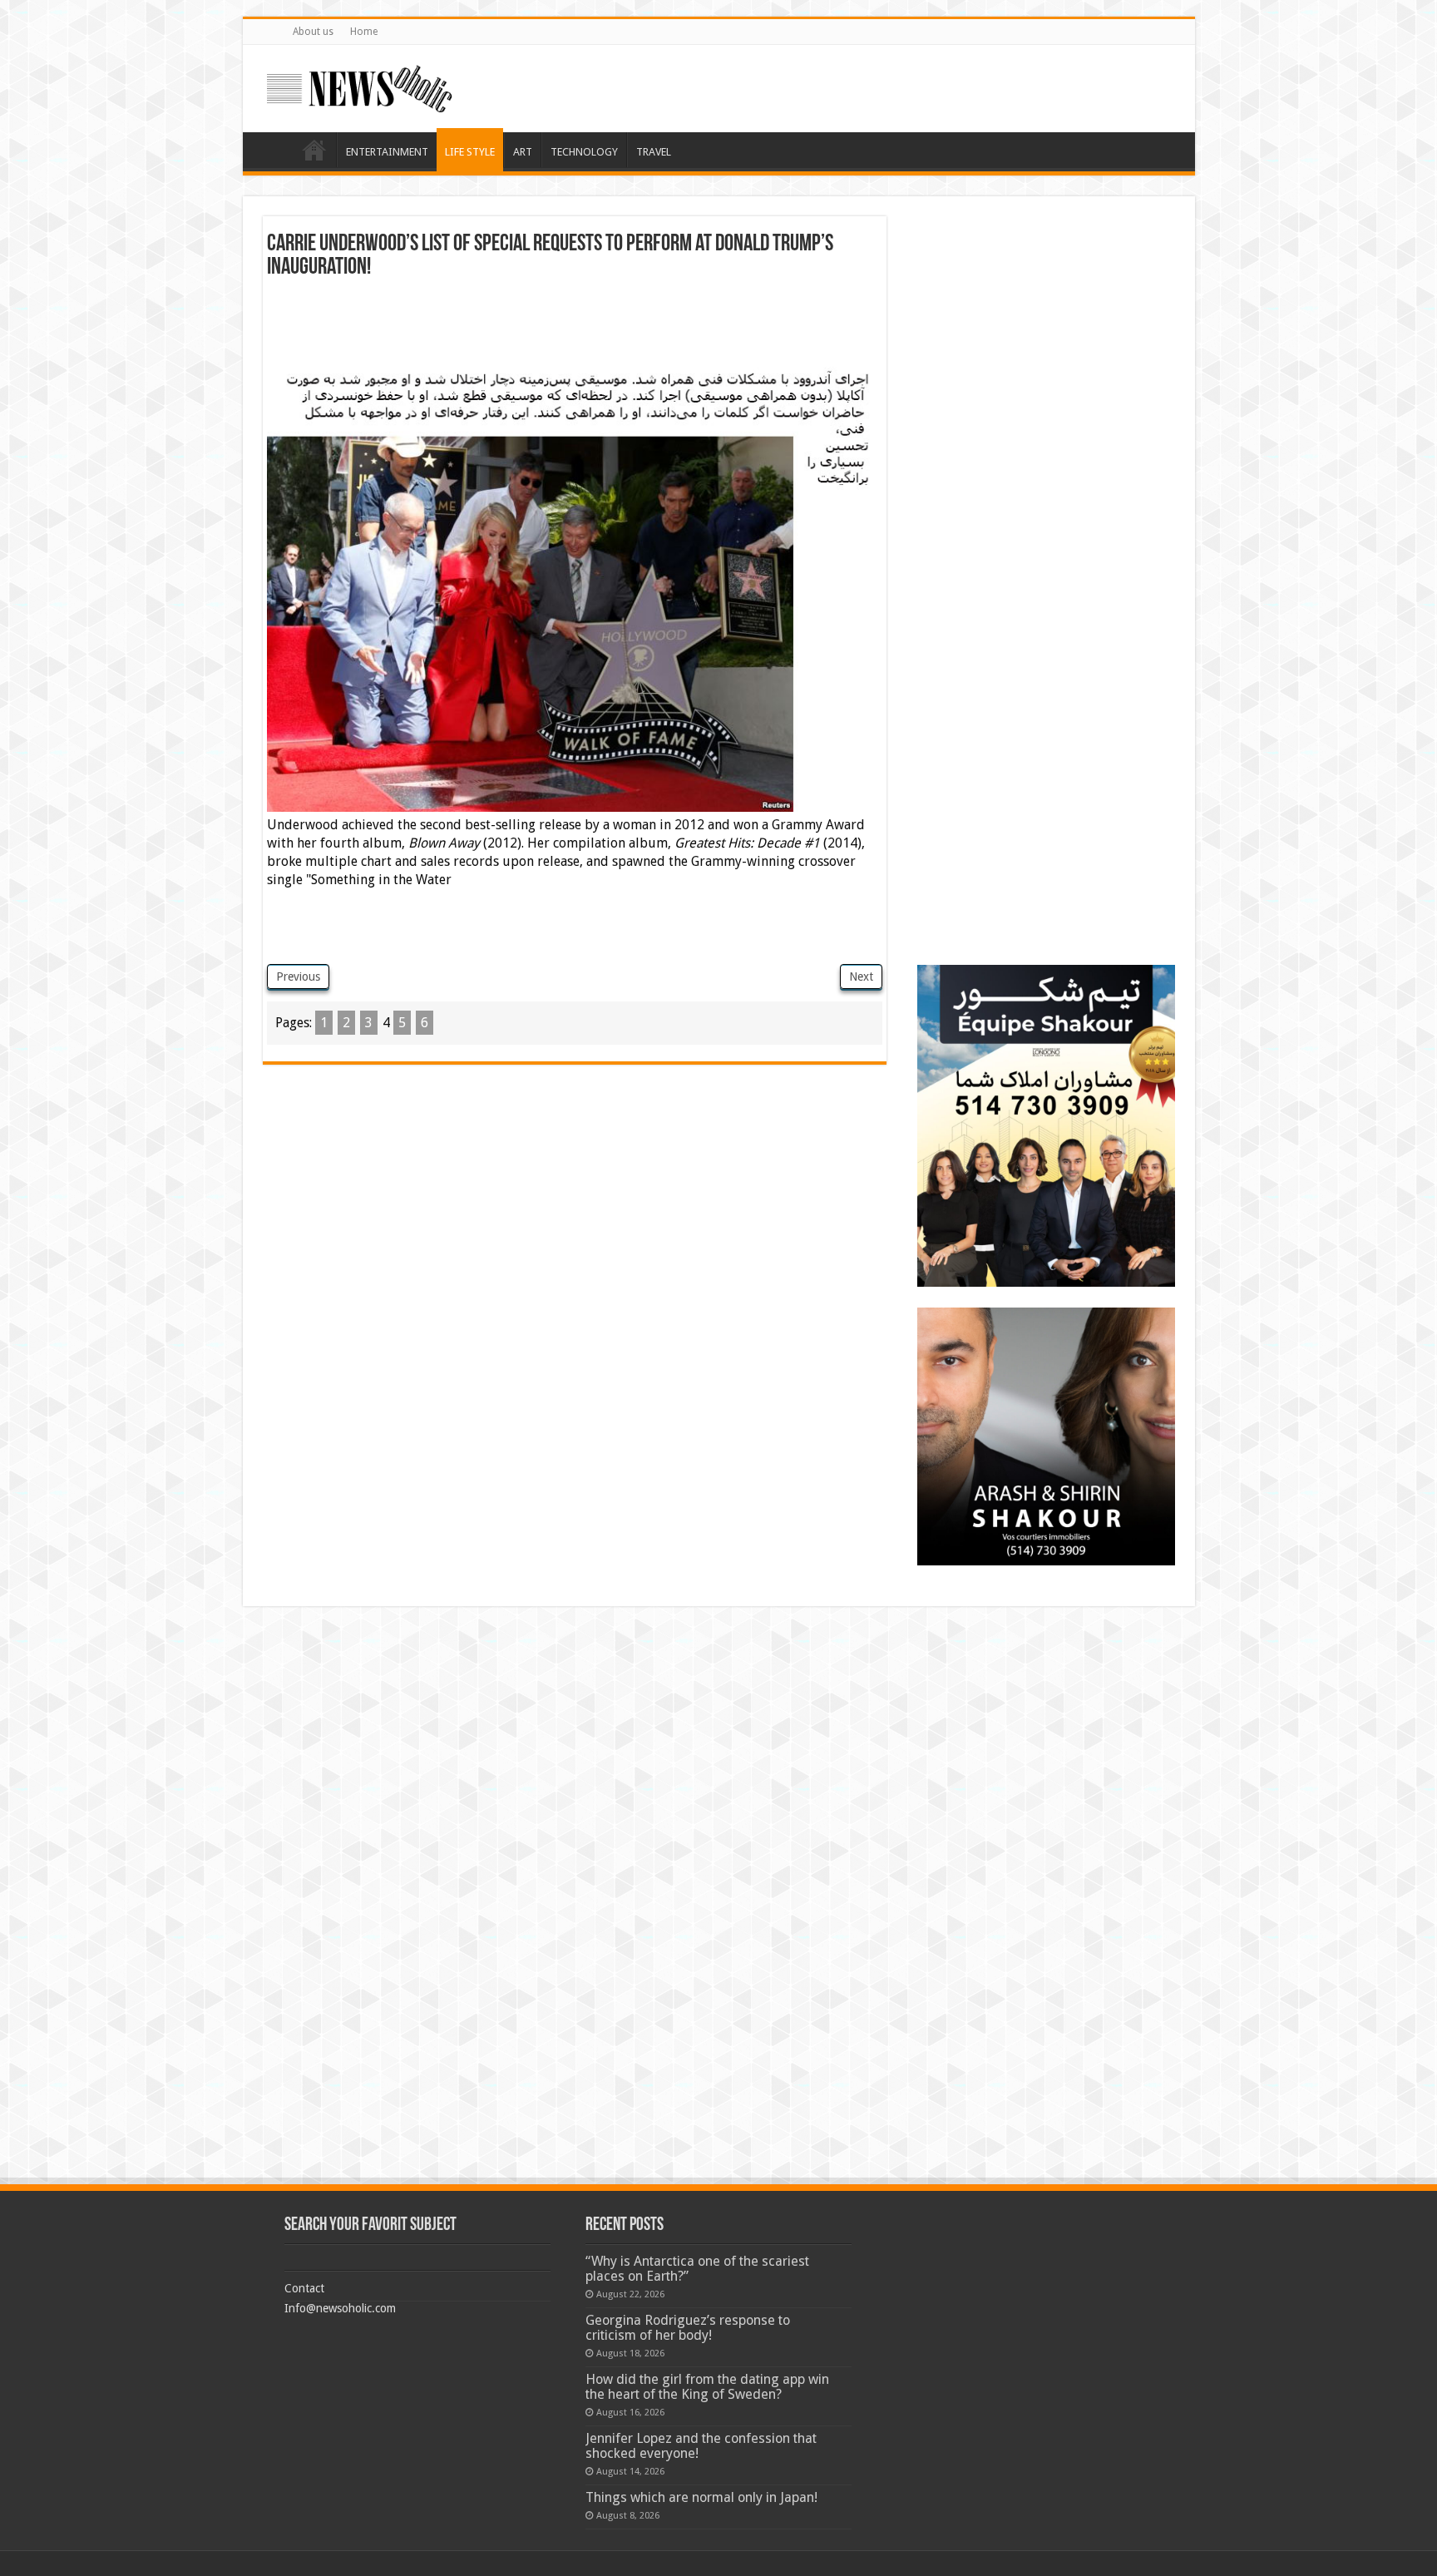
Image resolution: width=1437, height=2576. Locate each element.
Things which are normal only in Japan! (701, 2497)
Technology (584, 152)
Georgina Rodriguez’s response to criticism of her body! (688, 2328)
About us (313, 32)
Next (861, 977)
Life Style (470, 152)
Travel (654, 152)
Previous (298, 977)
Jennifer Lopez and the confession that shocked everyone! (701, 2446)
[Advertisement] (575, 325)
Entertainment (387, 152)
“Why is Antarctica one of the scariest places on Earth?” (697, 2269)
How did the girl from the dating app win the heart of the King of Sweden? (707, 2387)
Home (364, 32)
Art (523, 152)
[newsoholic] (359, 86)
